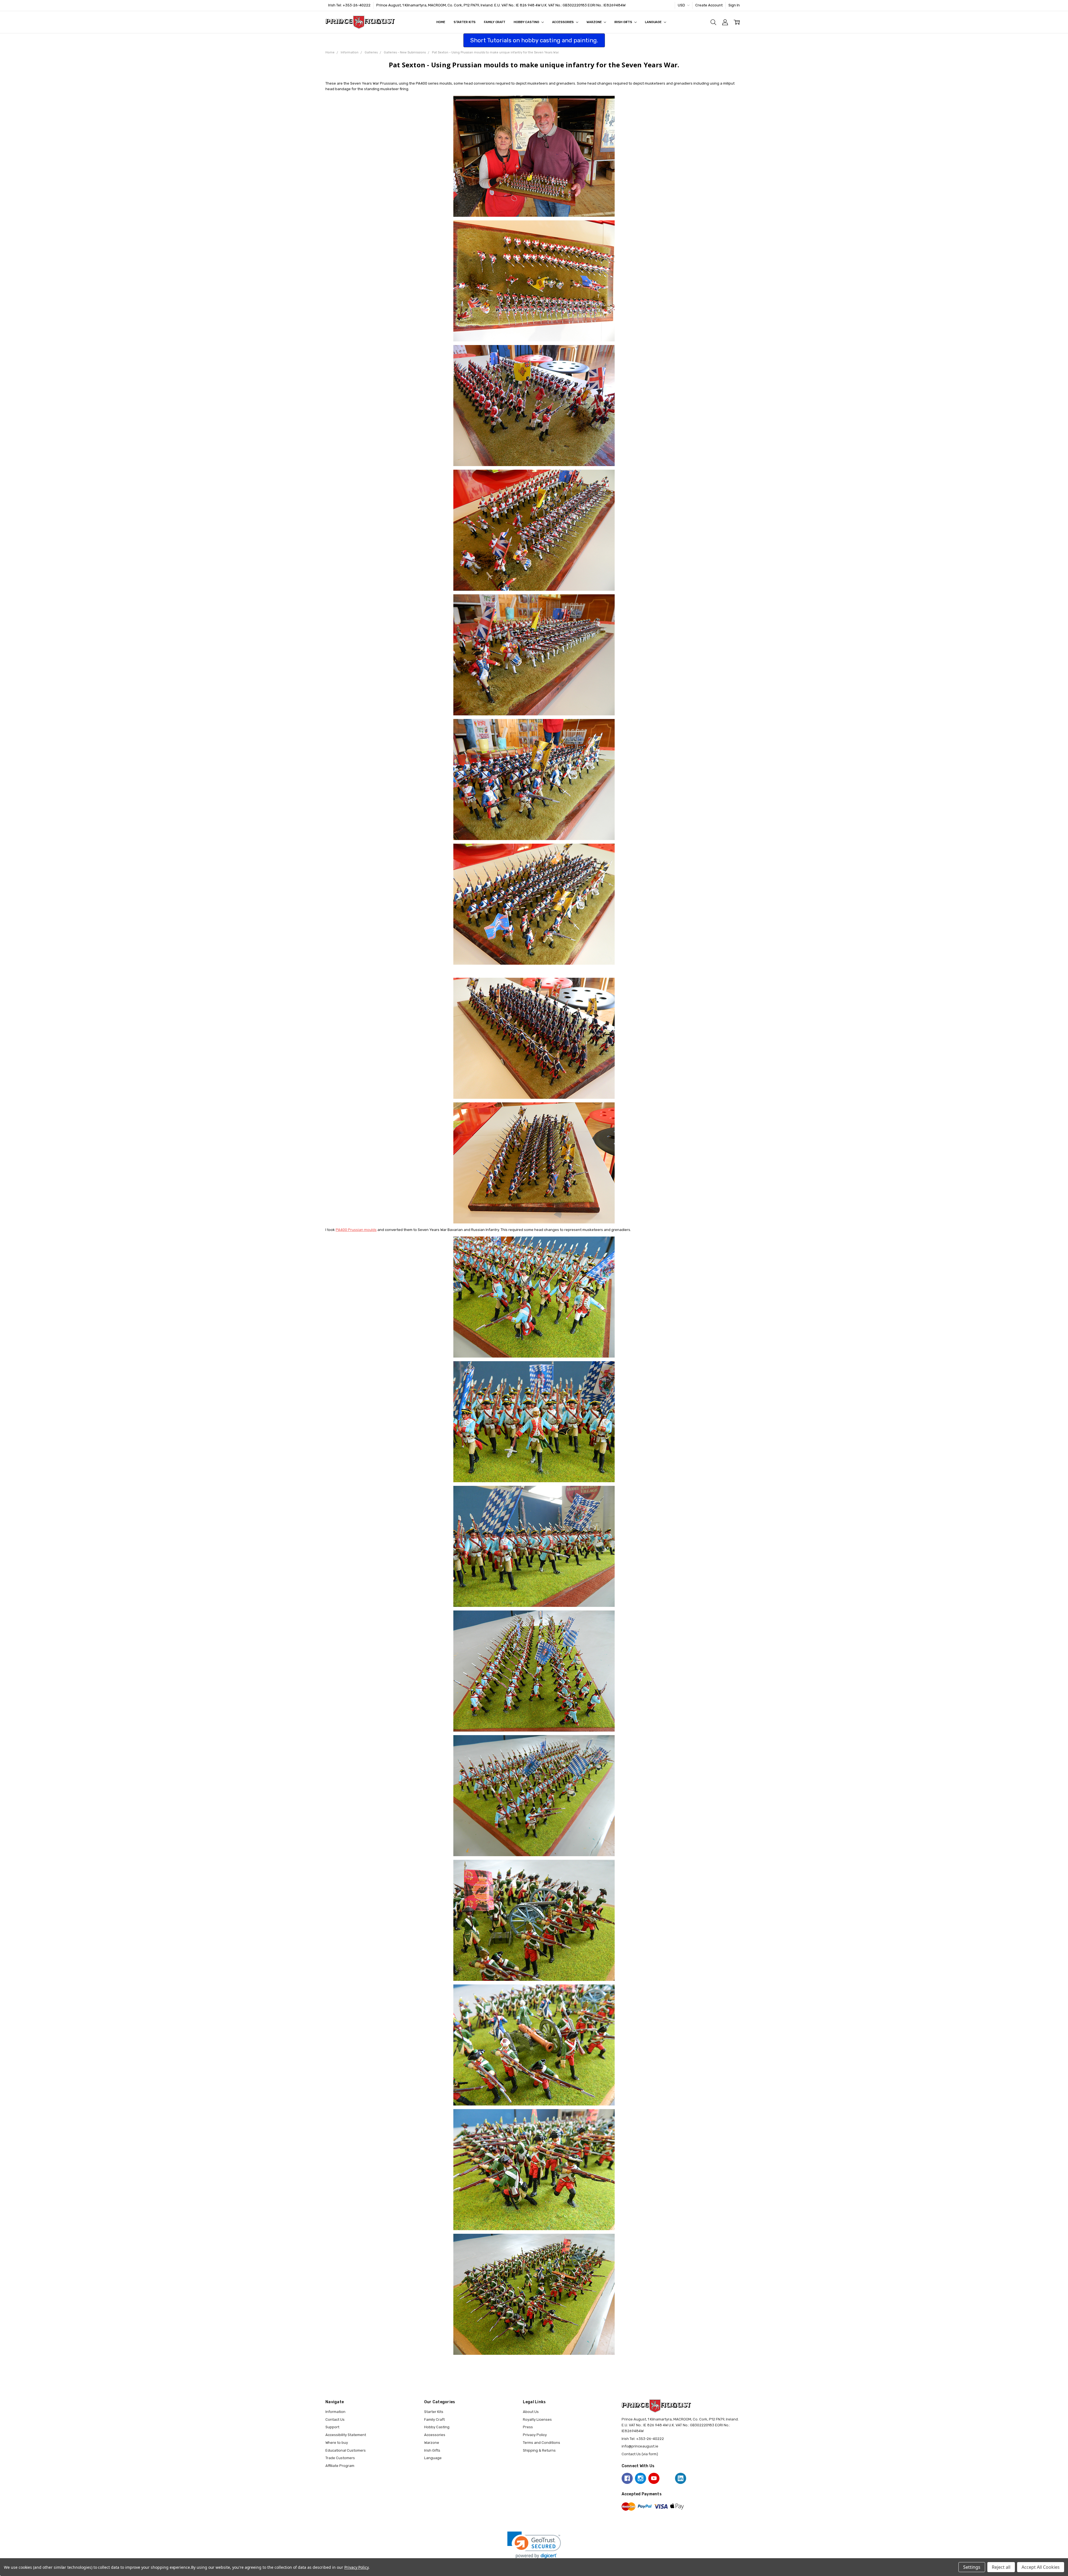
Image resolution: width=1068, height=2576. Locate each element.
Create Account (709, 5)
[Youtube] (654, 2478)
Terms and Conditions (542, 2443)
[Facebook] (627, 2478)
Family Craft (495, 22)
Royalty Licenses (537, 2419)
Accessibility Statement (346, 2435)
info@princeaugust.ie (640, 2446)
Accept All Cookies (1041, 2567)
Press (528, 2427)
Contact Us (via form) (640, 2454)
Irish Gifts (624, 22)
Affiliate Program (340, 2466)
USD (682, 5)
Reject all (1001, 2567)
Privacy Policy (535, 2435)
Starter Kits (465, 22)
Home (441, 22)
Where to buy (337, 2443)
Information (335, 2412)
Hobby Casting (527, 22)
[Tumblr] (667, 2478)
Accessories (563, 22)
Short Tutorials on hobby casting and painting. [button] (534, 40)
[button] (534, 2545)
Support (332, 2427)
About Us (531, 2412)
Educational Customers (346, 2450)
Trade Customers (340, 2458)
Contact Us (335, 2419)
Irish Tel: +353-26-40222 (349, 5)
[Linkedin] (681, 2478)
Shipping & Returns (539, 2450)
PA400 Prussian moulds (356, 1230)
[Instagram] (641, 2478)
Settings (972, 2567)
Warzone (594, 22)
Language (654, 22)
